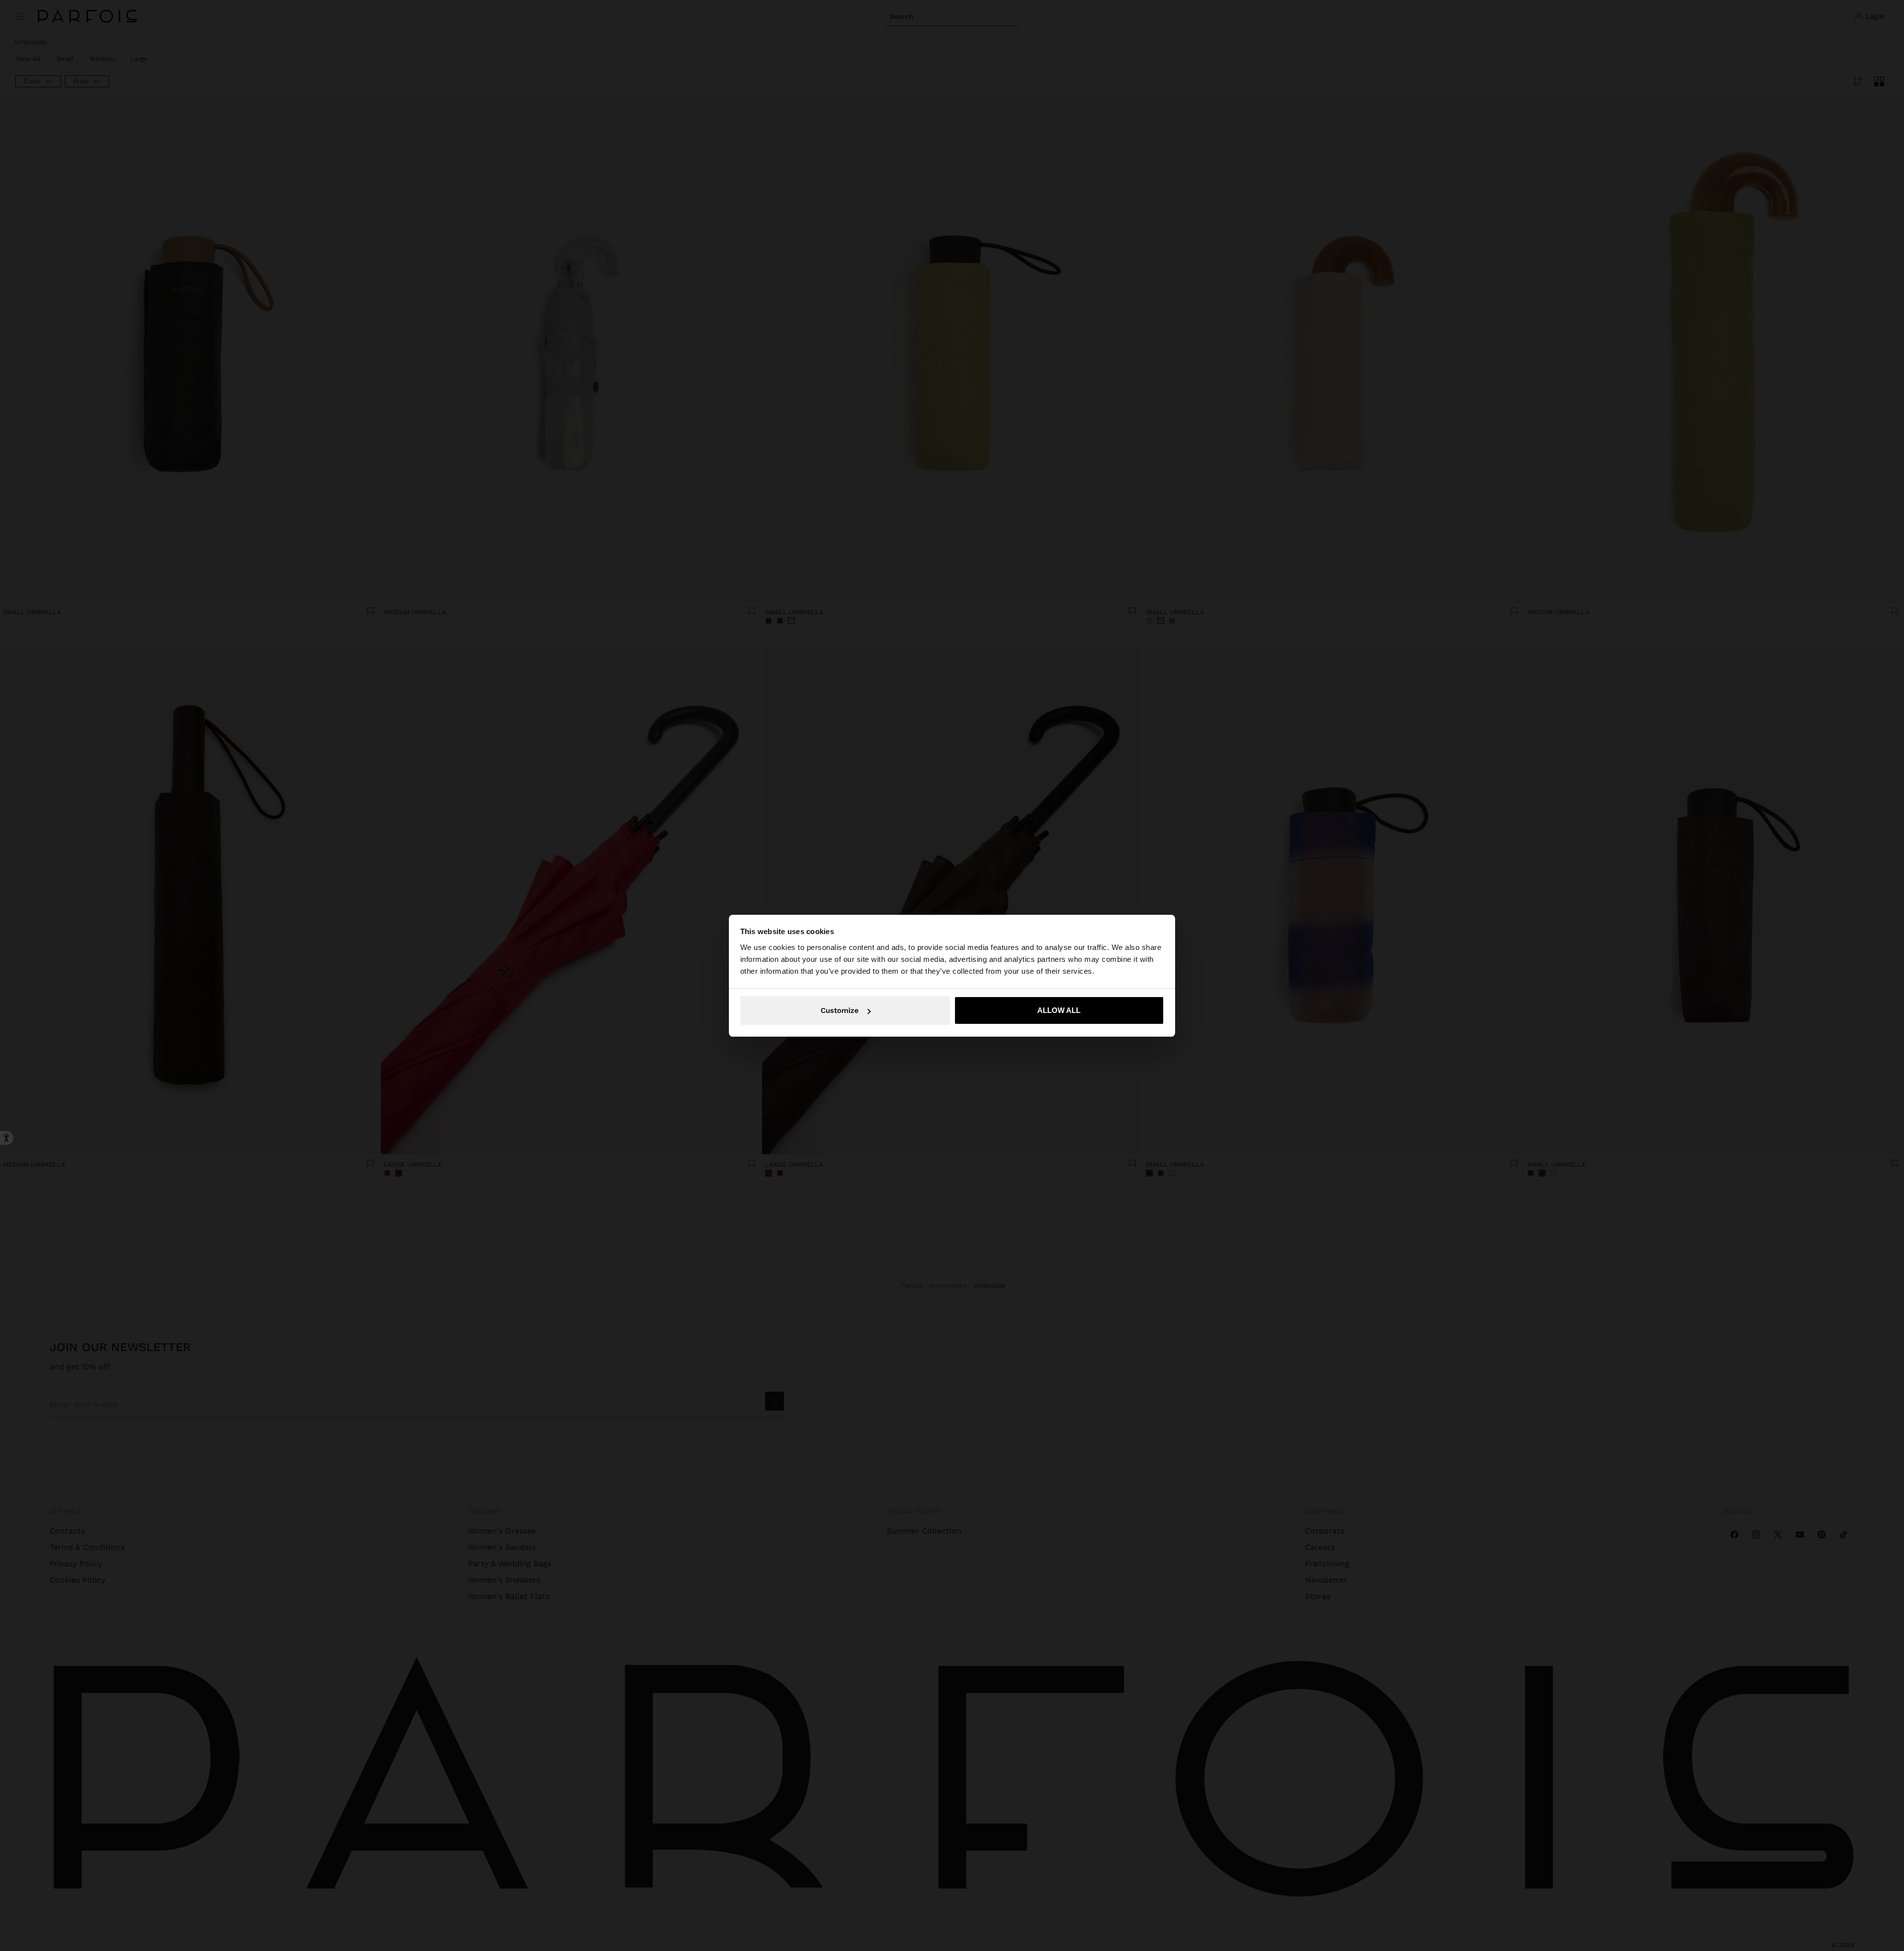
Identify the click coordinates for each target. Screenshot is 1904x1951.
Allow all (1059, 1010)
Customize (840, 1010)
